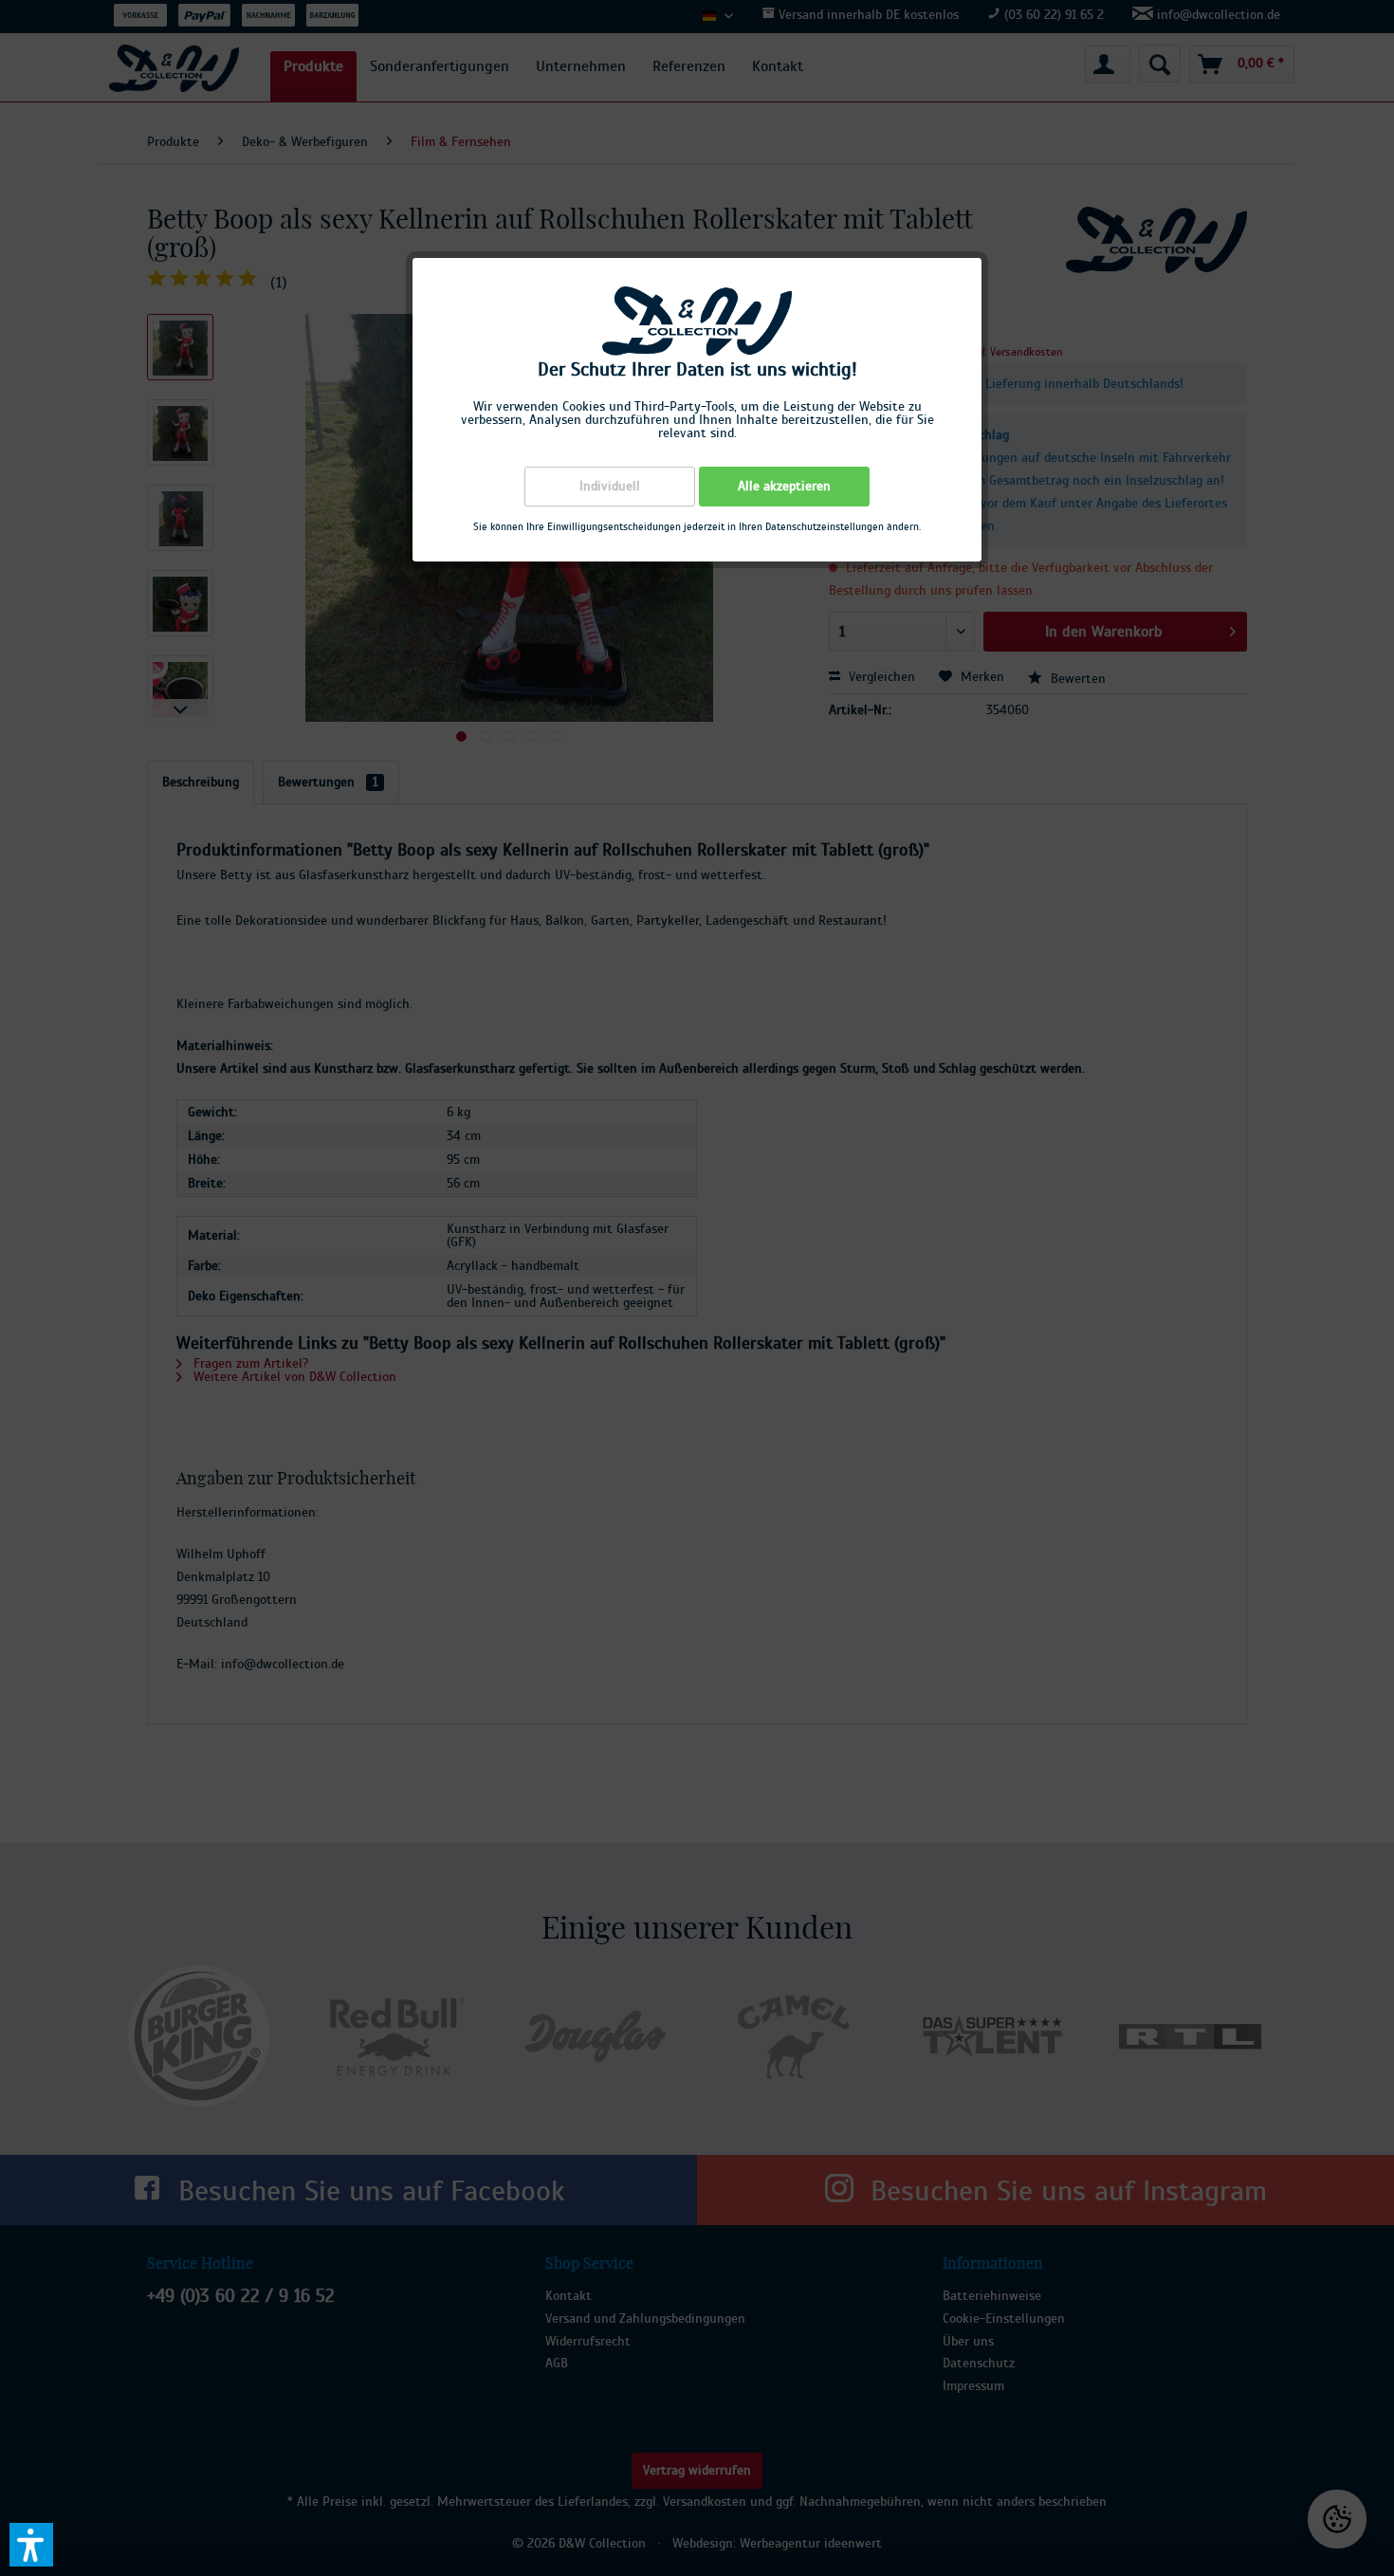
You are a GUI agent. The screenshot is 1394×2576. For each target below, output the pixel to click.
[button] (31, 2545)
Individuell (610, 487)
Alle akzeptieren (784, 487)
